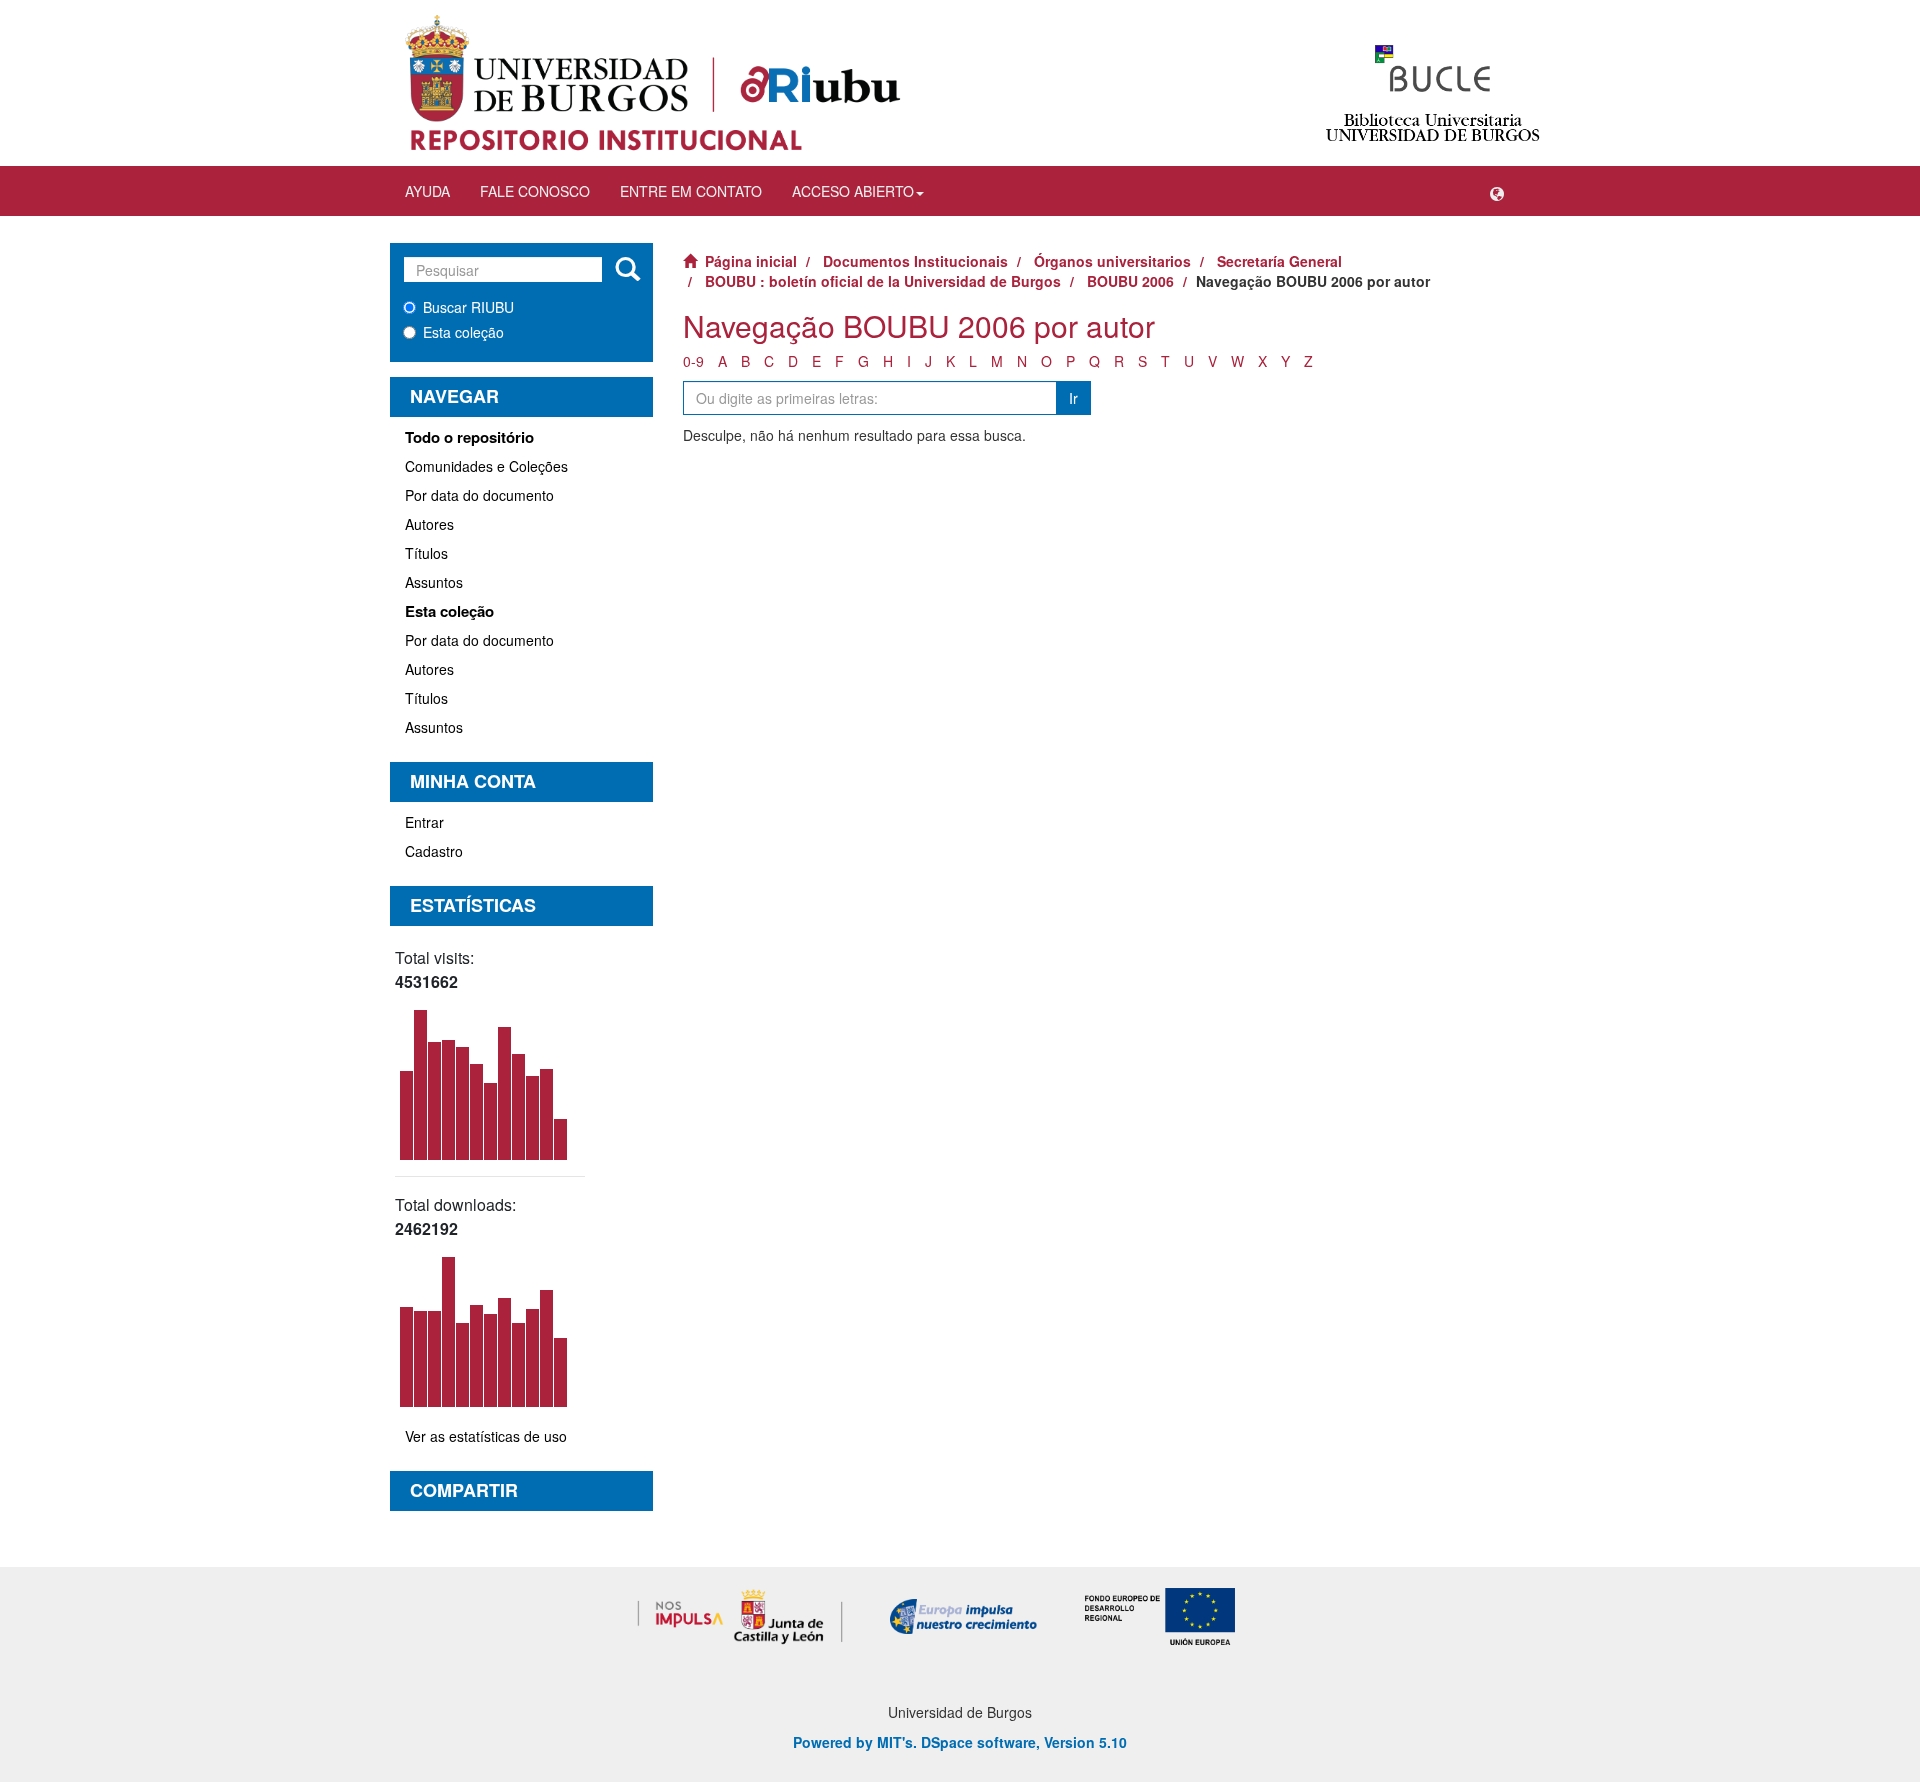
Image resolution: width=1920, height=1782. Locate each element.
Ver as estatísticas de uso (486, 1436)
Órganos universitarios (1112, 261)
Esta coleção (463, 332)
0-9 (693, 361)
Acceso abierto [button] (853, 191)
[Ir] (627, 270)
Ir (1073, 398)
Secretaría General (1279, 261)
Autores (429, 524)
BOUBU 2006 (1130, 281)
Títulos (426, 553)
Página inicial (751, 261)
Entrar (424, 822)
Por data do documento (479, 495)
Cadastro (434, 851)
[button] (1497, 191)
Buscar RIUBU (468, 307)
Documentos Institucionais (915, 261)
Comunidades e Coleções (486, 466)
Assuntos (434, 582)
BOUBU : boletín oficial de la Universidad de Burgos (883, 281)
